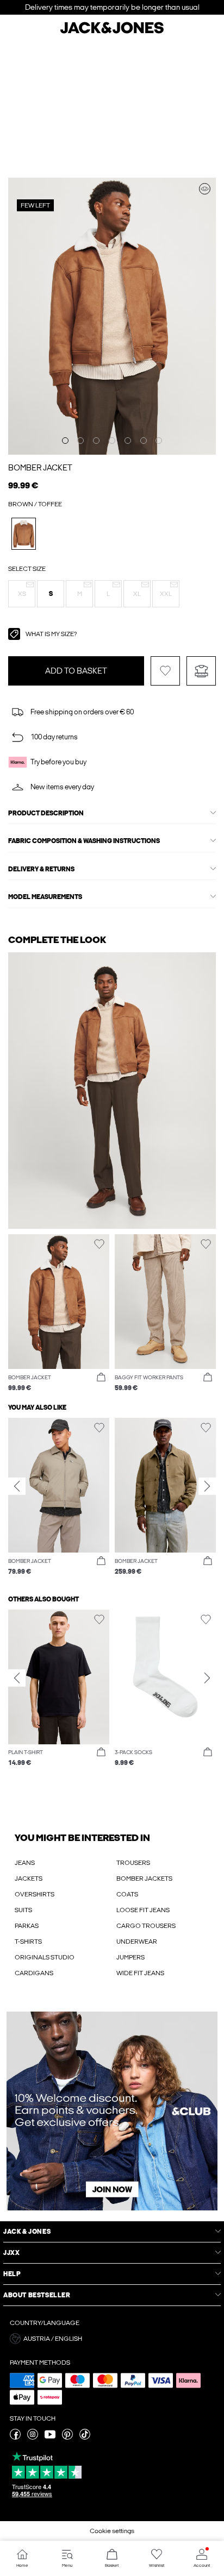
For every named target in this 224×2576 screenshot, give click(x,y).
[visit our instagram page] (33, 2437)
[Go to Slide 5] (128, 441)
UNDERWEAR (137, 1942)
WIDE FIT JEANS (140, 1973)
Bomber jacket (40, 468)
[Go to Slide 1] (65, 441)
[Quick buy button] (101, 1378)
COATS (127, 1894)
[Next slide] (207, 1486)
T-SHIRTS (28, 1942)
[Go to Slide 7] (159, 441)
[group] (59, 1497)
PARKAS (27, 1926)
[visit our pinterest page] (67, 2437)
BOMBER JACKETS (144, 1878)
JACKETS (29, 1878)
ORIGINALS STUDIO (45, 1957)
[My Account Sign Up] (112, 2111)
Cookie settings (112, 2531)
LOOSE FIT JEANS (143, 1910)
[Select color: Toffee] (24, 534)
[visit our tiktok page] (85, 2437)
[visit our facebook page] (15, 2437)
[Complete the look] (205, 189)
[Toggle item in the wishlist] (165, 671)
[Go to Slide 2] (80, 441)
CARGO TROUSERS (146, 1926)
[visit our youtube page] (50, 2437)
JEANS (25, 1863)
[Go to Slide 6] (144, 441)
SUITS (23, 1910)
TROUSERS (133, 1863)
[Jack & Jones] (112, 32)
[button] (22, 594)
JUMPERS (130, 1957)
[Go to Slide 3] (96, 441)
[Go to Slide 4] (112, 441)
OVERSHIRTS (35, 1894)
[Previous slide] (17, 1486)
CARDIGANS (34, 1973)
